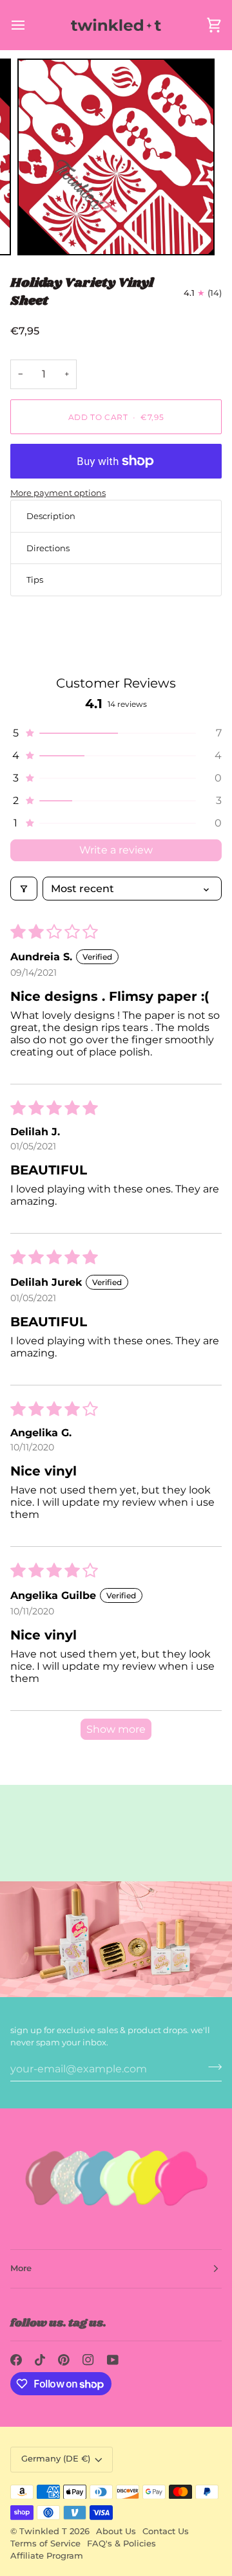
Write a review (116, 850)
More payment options (58, 493)
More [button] (21, 2268)
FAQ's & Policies (121, 2544)
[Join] (211, 2067)
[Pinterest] (64, 2360)
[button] (116, 733)
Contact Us (166, 2531)
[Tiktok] (40, 2360)
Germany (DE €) (56, 2459)
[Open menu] (30, 25)
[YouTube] (113, 2360)
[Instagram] (88, 2360)
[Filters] (24, 889)
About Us (116, 2531)
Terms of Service (45, 2544)
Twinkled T (43, 2531)
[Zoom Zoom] (116, 157)
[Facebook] (16, 2360)
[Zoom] (42, 231)
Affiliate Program (47, 2556)
